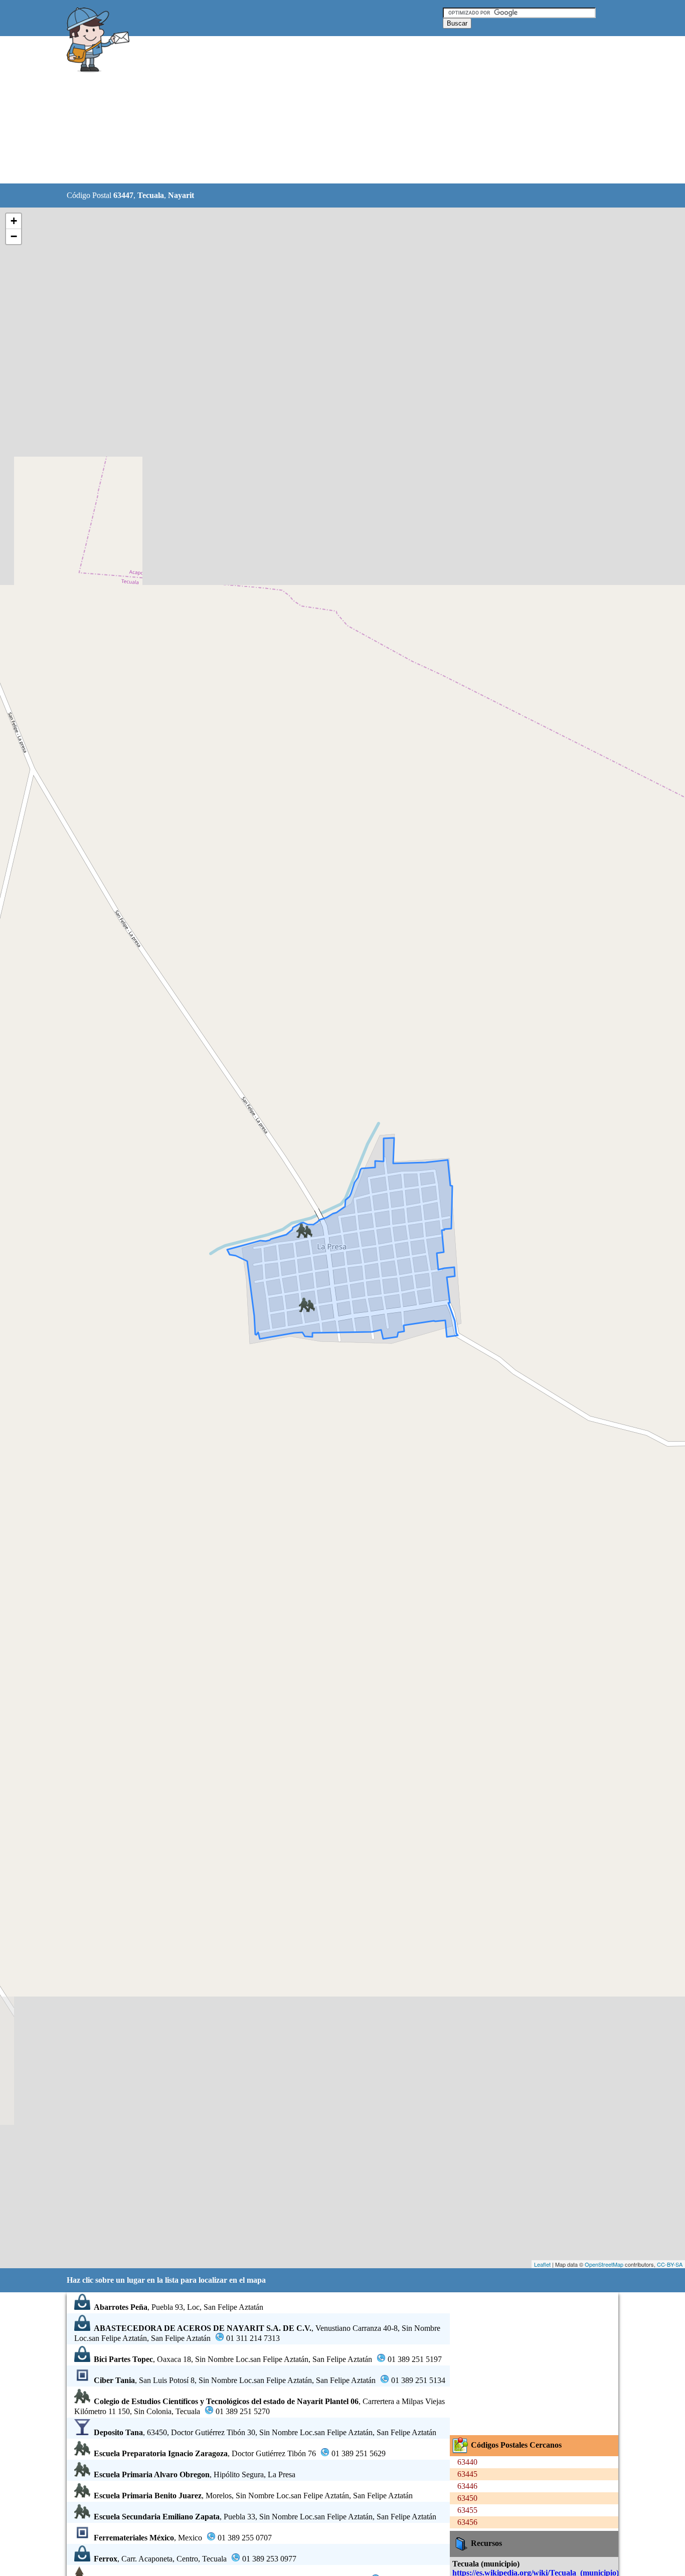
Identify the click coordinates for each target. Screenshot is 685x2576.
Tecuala (151, 195)
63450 (467, 2498)
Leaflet (542, 2264)
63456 (467, 2522)
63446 (467, 2486)
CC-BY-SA (670, 2264)
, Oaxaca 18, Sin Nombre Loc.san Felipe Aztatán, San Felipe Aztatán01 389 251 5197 (268, 2359)
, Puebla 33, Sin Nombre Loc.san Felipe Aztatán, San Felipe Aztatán (265, 2517)
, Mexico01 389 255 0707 (183, 2538)
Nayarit (181, 195)
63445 (467, 2474)
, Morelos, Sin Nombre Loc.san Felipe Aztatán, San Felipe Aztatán (253, 2496)
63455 (467, 2510)
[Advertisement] (317, 110)
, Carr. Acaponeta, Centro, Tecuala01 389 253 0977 (195, 2559)
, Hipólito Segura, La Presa (195, 2474)
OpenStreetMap (604, 2264)
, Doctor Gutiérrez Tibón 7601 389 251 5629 (240, 2453)
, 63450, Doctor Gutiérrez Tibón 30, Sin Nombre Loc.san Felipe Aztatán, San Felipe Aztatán (265, 2432)
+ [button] (14, 221)
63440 (467, 2462)
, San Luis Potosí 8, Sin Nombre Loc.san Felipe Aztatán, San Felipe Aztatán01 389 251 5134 (270, 2380)
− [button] (14, 236)
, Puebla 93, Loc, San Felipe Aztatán (179, 2307)
